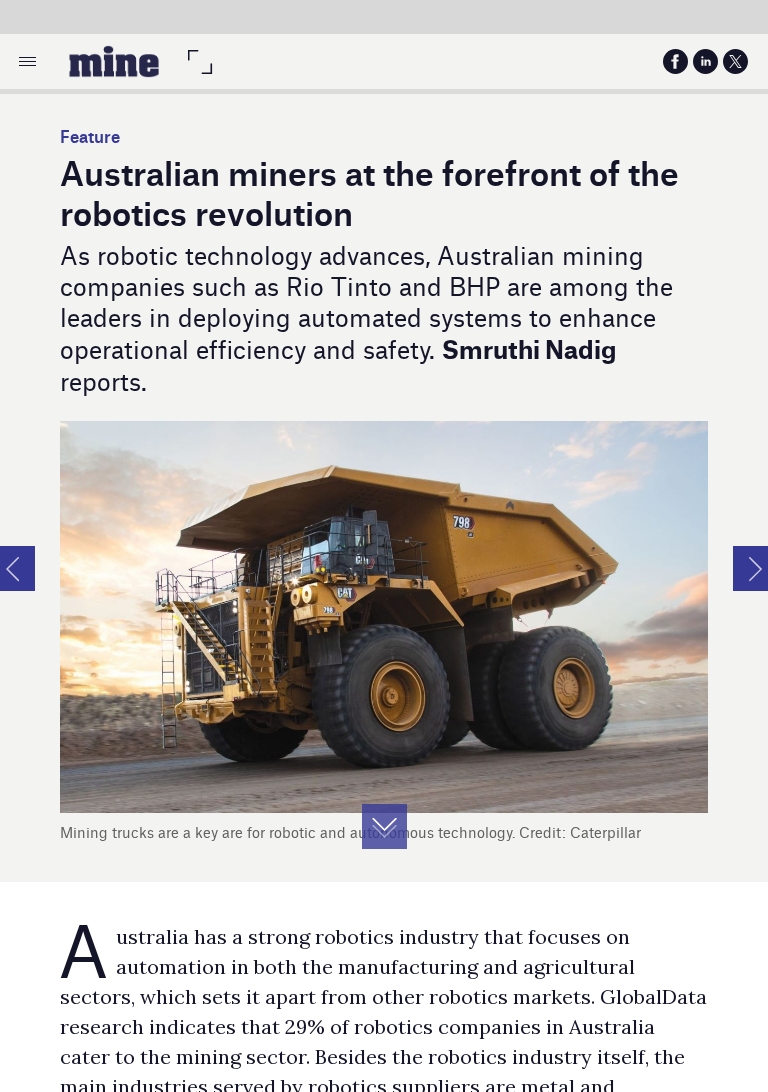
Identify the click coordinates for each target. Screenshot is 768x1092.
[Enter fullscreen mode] (199, 61)
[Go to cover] (113, 61)
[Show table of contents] (27, 61)
